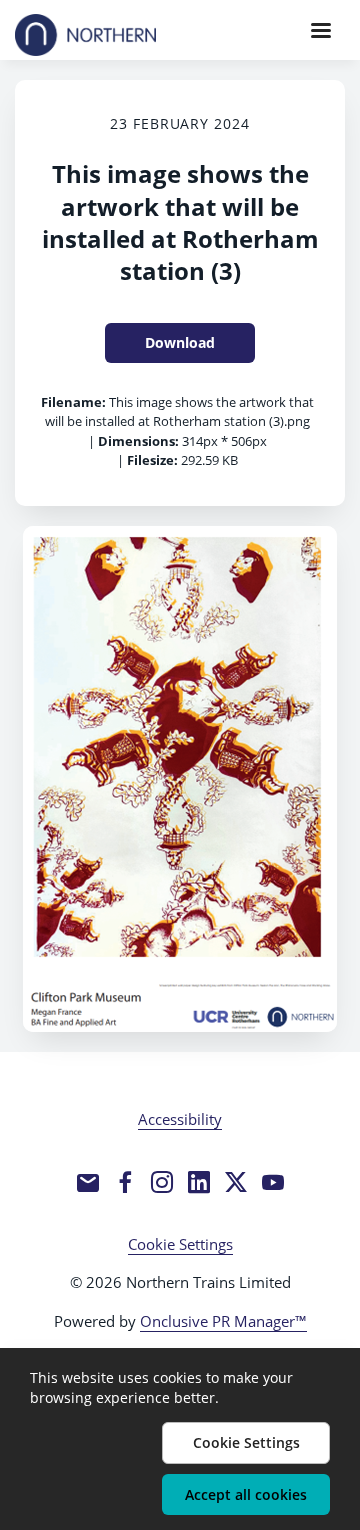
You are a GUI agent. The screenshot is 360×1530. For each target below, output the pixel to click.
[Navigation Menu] (321, 30)
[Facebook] (125, 1182)
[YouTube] (273, 1182)
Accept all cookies (246, 1494)
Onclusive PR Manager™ (223, 1321)
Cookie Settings (180, 1244)
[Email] (88, 1182)
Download (180, 342)
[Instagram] (162, 1182)
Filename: (73, 402)
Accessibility (180, 1119)
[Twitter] (236, 1182)
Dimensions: (138, 441)
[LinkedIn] (199, 1182)
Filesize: (152, 460)
